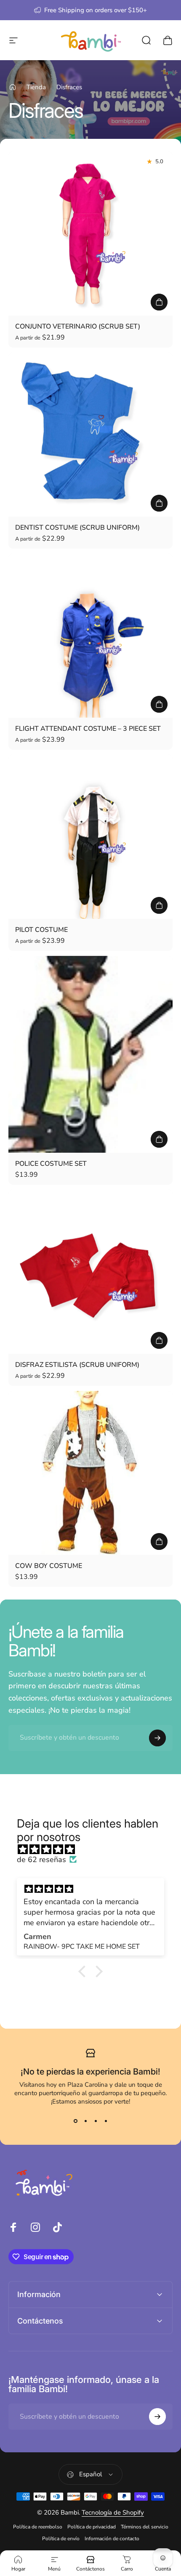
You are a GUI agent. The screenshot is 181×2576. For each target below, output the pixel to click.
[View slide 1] (75, 2121)
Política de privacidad (92, 2527)
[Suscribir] (157, 1738)
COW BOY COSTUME (49, 1566)
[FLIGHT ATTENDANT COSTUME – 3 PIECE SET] (90, 636)
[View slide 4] (106, 2121)
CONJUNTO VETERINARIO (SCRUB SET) (78, 326)
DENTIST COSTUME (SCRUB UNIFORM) (77, 528)
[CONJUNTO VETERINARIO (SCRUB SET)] (90, 233)
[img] (95, 1849)
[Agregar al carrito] (159, 1541)
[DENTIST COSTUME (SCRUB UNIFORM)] (90, 435)
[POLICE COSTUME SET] (90, 1054)
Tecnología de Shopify (113, 2512)
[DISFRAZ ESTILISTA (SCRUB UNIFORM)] (90, 1272)
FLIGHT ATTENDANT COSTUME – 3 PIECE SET (88, 729)
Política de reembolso (38, 2527)
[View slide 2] (85, 2121)
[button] (84, 1971)
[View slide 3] (96, 2121)
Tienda (36, 87)
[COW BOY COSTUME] (90, 1473)
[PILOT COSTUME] (90, 837)
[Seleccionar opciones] (159, 302)
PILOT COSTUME (41, 930)
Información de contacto (112, 2539)
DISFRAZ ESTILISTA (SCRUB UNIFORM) (77, 1365)
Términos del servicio (145, 2527)
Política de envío (61, 2539)
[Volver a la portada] (13, 87)
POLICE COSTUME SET (51, 1164)
